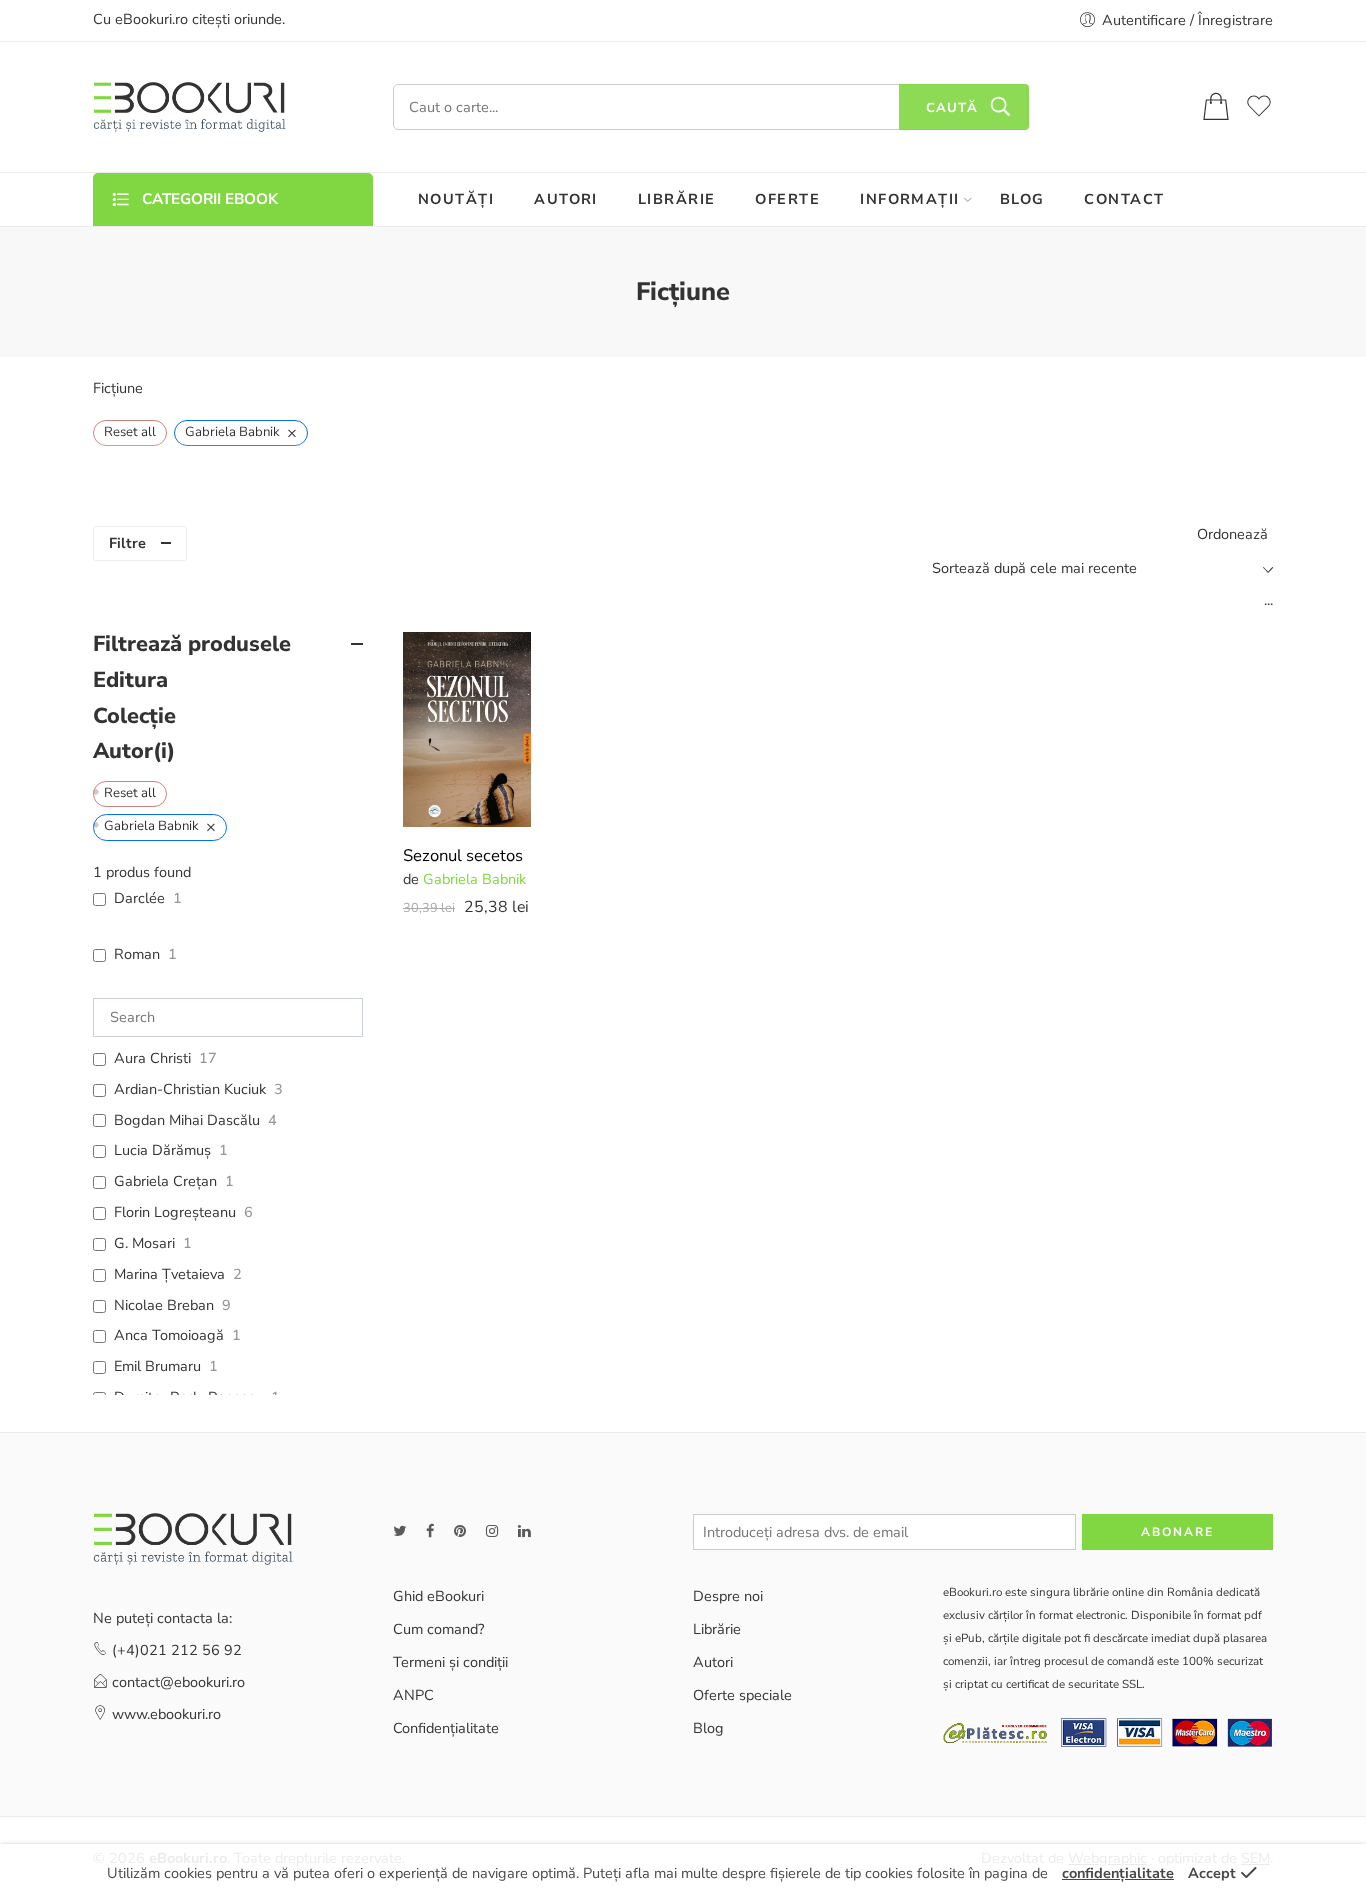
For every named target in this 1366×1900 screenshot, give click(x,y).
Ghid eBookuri (438, 1596)
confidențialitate (1118, 1873)
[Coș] (1216, 107)
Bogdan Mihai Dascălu (187, 1120)
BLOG (1022, 199)
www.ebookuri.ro (166, 1714)
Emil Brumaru (157, 1366)
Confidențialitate (446, 1728)
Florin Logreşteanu (175, 1212)
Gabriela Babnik (474, 879)
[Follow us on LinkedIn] (524, 1531)
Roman (137, 954)
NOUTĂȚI (456, 199)
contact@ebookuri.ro (178, 1682)
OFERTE (787, 199)
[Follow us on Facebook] (430, 1531)
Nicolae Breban (164, 1305)
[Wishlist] (502, 660)
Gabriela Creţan (165, 1181)
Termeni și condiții (450, 1662)
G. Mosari (144, 1243)
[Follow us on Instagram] (492, 1531)
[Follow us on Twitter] (399, 1531)
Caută (952, 108)
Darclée (139, 898)
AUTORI (566, 199)
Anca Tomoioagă (169, 1335)
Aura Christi (152, 1058)
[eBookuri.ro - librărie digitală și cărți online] (189, 107)
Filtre (127, 543)
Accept (1212, 1873)
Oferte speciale (742, 1695)
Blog (708, 1728)
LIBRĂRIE (677, 199)
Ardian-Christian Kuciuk (190, 1089)
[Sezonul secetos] (467, 729)
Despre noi (728, 1596)
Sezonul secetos (463, 855)
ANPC (413, 1695)
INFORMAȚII (910, 199)
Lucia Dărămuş (162, 1150)
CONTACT (1124, 199)
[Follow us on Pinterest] (460, 1531)
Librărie (717, 1629)
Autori (713, 1662)
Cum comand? (438, 1629)
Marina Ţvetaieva (169, 1274)
